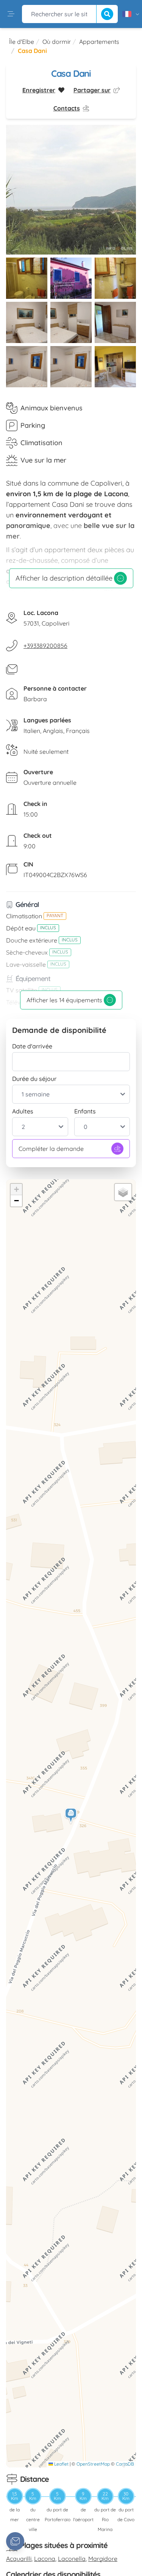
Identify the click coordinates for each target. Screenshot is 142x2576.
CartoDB (125, 2464)
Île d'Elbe (22, 42)
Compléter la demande (51, 1149)
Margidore (103, 2559)
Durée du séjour (34, 1079)
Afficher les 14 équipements (64, 1000)
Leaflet (61, 2464)
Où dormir (57, 42)
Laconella (72, 2559)
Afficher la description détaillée (64, 578)
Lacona (45, 2559)
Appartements (99, 42)
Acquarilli (19, 2559)
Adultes (23, 1111)
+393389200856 (45, 646)
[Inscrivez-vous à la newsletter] (15, 2541)
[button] (71, 1816)
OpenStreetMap (93, 2464)
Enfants (85, 1111)
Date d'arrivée (32, 1046)
